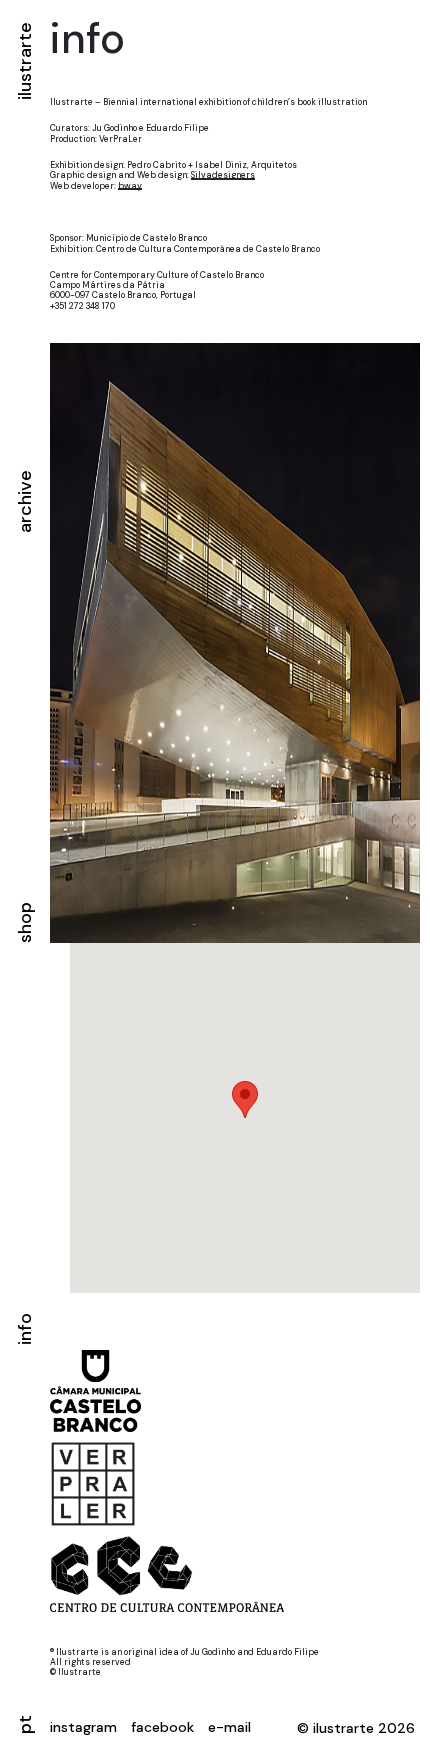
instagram (83, 1727)
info (25, 1329)
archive (25, 501)
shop (25, 923)
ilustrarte (25, 61)
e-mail (229, 1727)
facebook (162, 1727)
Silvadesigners (223, 175)
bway (130, 186)
